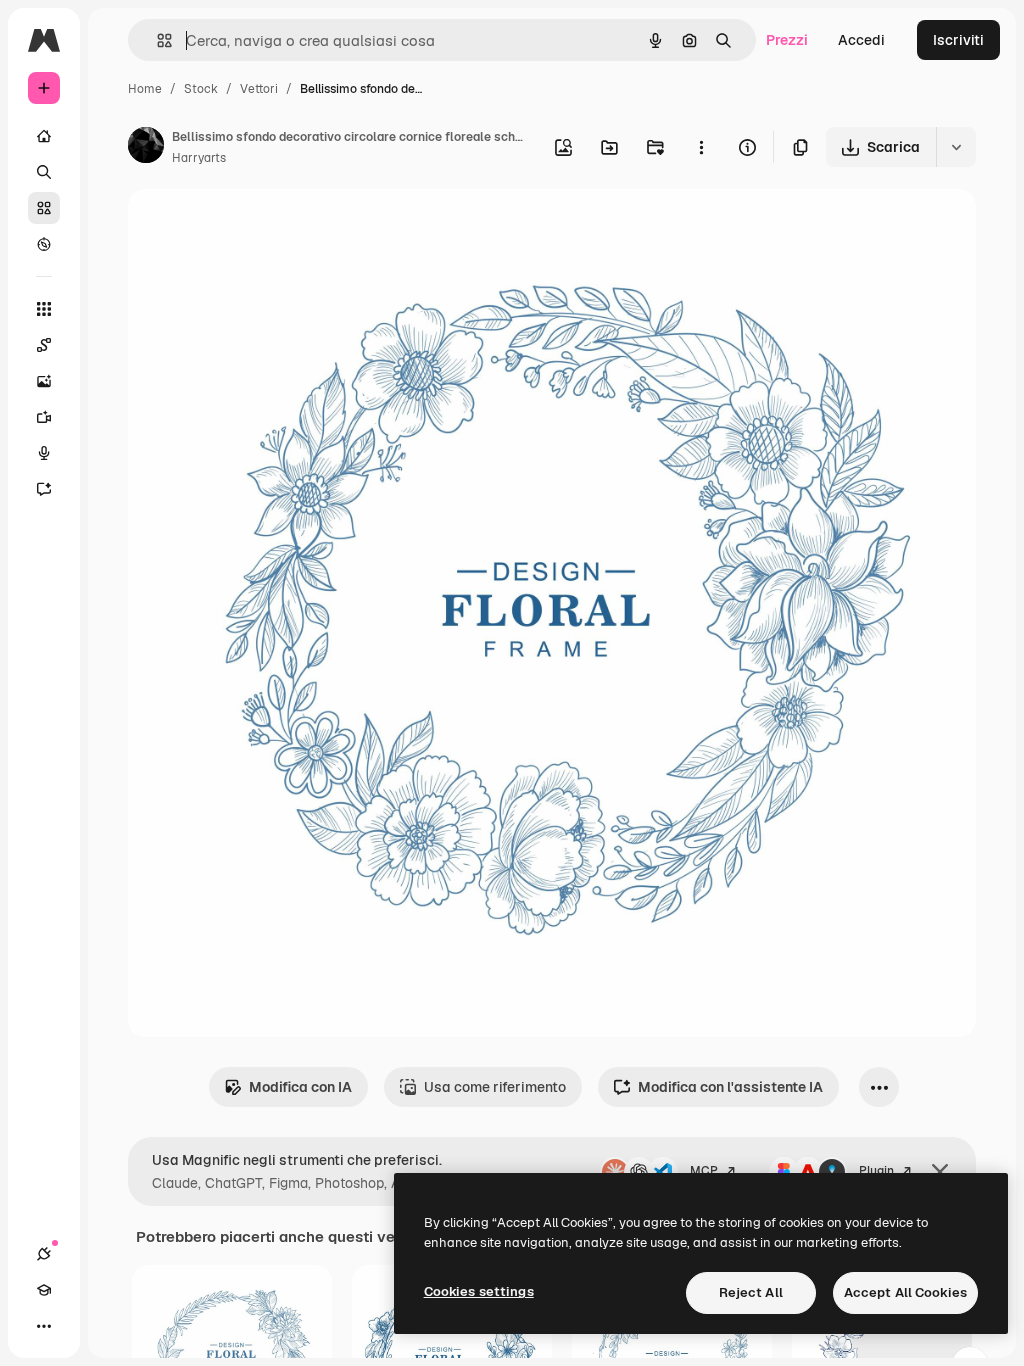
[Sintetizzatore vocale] (44, 453)
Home (145, 89)
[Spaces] (44, 345)
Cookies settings (479, 1291)
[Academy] (44, 1290)
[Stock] (44, 208)
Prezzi (787, 40)
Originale (260, 227)
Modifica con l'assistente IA (730, 1087)
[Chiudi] (940, 1172)
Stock (201, 89)
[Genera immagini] (44, 381)
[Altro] (44, 1326)
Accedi (861, 40)
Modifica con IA (300, 1087)
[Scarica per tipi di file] (956, 147)
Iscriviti (958, 40)
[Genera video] (44, 417)
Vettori (259, 89)
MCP (704, 1171)
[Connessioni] (44, 1254)
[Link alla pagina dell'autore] (146, 148)
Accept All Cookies (905, 1292)
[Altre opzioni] (701, 147)
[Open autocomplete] (156, 40)
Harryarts (199, 158)
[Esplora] (44, 244)
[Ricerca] (44, 172)
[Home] (44, 136)
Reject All (751, 1292)
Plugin (876, 1171)
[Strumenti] (44, 309)
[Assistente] (44, 489)
